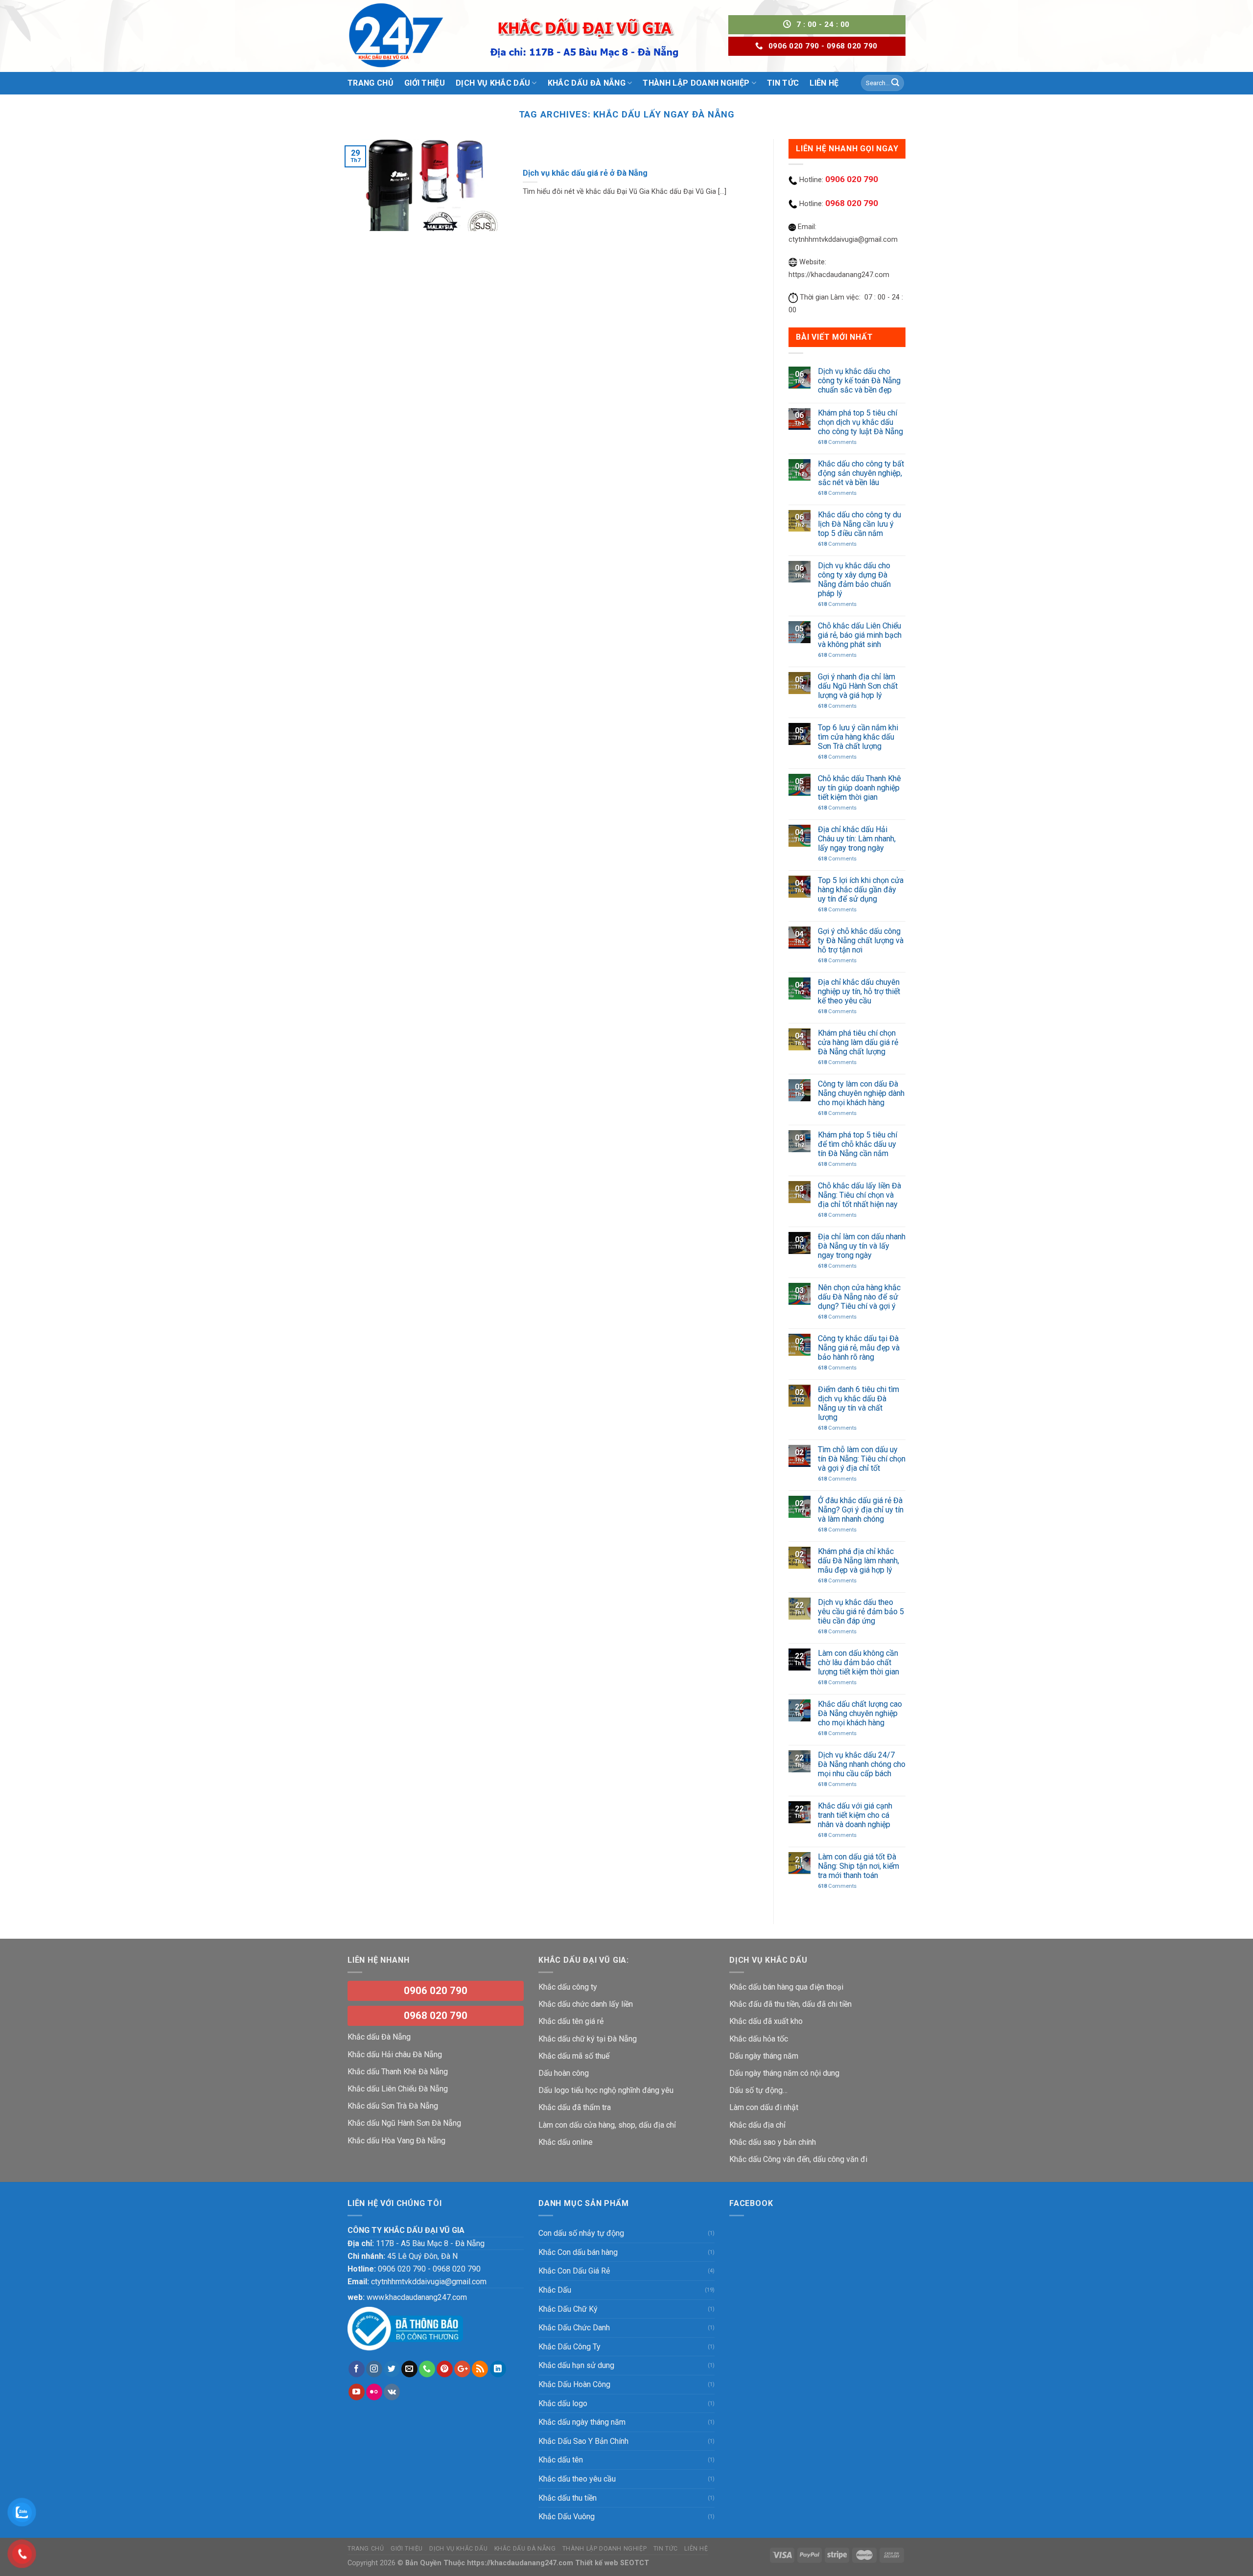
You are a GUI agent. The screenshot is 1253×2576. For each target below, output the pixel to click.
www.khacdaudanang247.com (417, 2297)
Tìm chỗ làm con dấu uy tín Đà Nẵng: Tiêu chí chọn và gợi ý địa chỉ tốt (862, 1459)
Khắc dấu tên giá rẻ (571, 2021)
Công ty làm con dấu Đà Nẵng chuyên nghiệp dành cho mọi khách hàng (861, 1093)
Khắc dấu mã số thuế (574, 2056)
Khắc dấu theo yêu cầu (577, 2479)
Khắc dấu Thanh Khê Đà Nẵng (398, 2072)
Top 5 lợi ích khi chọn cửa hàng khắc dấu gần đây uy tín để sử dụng (861, 890)
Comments (837, 442)
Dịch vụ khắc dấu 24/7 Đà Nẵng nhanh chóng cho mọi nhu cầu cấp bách (862, 1764)
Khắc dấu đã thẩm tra (575, 2107)
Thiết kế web (597, 2563)
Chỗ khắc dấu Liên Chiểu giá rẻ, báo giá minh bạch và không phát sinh (860, 635)
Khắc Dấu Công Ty (569, 2347)
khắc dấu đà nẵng (525, 2549)
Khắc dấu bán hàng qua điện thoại (786, 1987)
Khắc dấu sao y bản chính (773, 2142)
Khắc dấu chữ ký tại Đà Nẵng (588, 2039)
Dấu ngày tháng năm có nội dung (784, 2073)
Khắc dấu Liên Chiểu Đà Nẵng (398, 2089)
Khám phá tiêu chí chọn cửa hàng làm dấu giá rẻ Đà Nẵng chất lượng (858, 1042)
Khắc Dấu (555, 2290)
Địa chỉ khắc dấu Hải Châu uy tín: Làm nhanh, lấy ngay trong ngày (857, 839)
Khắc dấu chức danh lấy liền (586, 2004)
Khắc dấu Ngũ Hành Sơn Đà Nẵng (404, 2123)
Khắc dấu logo (563, 2403)
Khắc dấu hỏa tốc (759, 2039)
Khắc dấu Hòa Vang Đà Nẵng (396, 2141)
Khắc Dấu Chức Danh (574, 2328)
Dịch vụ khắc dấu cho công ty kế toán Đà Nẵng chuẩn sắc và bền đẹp (859, 381)
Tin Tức (666, 2549)
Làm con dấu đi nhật (764, 2107)
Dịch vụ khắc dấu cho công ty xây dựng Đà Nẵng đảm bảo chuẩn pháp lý (854, 580)
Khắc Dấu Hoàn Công (574, 2384)
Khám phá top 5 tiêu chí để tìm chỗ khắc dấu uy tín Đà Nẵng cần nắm (858, 1144)
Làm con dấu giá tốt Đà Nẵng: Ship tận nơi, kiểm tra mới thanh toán (859, 1866)
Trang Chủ (371, 83)
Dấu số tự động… (758, 2090)
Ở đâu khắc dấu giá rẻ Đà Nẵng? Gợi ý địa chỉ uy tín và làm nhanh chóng (861, 1510)
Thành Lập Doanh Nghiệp (604, 2549)
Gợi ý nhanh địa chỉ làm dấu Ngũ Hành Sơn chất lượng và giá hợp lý (858, 686)
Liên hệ (696, 2549)
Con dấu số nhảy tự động (581, 2233)
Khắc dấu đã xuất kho (766, 2021)
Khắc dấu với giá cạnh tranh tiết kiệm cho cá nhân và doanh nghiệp (855, 1815)
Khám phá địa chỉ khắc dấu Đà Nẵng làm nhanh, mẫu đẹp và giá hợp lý (859, 1561)
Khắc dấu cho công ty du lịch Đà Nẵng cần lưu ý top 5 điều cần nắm (859, 524)
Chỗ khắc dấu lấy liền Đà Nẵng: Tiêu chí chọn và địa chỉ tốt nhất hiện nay (859, 1195)
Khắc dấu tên (561, 2460)
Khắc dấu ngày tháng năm (582, 2422)
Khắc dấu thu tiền (568, 2498)
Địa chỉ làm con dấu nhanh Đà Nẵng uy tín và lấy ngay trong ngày (862, 1246)
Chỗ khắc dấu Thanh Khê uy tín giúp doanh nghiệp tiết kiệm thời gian (859, 788)
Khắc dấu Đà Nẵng (379, 2037)
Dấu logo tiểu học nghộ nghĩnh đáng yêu (606, 2090)
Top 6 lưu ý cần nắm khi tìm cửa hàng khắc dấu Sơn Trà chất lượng (858, 737)
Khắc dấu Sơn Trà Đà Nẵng (393, 2106)
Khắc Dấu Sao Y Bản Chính (583, 2441)
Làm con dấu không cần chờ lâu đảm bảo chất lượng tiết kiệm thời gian (860, 1662)
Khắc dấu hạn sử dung (576, 2365)
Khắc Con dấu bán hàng (578, 2252)
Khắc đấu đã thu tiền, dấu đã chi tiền (790, 2004)
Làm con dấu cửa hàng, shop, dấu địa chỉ (607, 2125)
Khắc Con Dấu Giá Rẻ (574, 2271)
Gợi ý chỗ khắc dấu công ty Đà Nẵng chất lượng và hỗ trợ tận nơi (861, 940)
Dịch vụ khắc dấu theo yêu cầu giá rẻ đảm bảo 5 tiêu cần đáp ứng (861, 1612)
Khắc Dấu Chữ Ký (568, 2309)
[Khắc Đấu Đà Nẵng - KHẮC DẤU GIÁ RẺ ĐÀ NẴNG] (396, 36)
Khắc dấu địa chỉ (757, 2125)
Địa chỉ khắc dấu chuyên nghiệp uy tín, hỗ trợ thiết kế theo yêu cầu (859, 991)
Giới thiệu (425, 83)
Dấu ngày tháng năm (764, 2056)
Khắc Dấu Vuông (567, 2517)
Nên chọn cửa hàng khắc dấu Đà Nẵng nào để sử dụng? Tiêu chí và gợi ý (859, 1297)
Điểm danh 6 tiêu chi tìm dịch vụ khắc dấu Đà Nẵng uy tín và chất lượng (859, 1404)
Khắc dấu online (566, 2142)
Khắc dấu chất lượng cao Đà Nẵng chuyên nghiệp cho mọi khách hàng (860, 1713)
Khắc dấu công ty (568, 1987)
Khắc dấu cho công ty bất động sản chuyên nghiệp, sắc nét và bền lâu (861, 473)
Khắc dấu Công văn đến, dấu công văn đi (798, 2159)
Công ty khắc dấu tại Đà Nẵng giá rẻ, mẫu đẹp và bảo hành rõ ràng (859, 1348)
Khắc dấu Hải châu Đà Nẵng (395, 2054)
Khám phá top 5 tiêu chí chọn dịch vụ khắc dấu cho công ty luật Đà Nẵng (860, 422)
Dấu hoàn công (564, 2073)
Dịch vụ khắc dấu (458, 2549)
